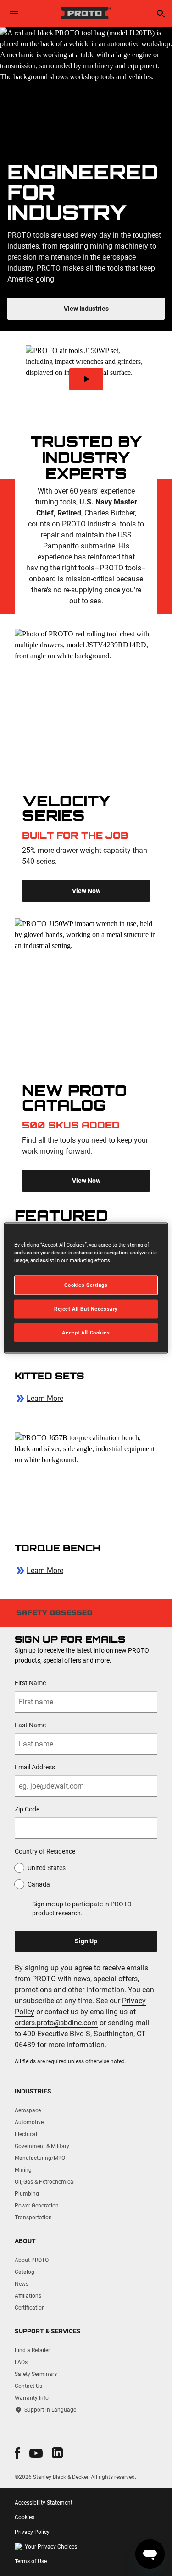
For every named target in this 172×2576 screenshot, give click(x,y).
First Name (30, 1683)
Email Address (35, 1767)
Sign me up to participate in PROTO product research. (82, 1909)
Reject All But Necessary (86, 1308)
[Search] (161, 14)
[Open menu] (14, 14)
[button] (17, 2453)
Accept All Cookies (86, 1332)
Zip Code (27, 1809)
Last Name (30, 1725)
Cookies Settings (86, 1285)
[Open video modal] (86, 379)
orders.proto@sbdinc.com (56, 2023)
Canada (39, 1884)
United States (47, 1868)
